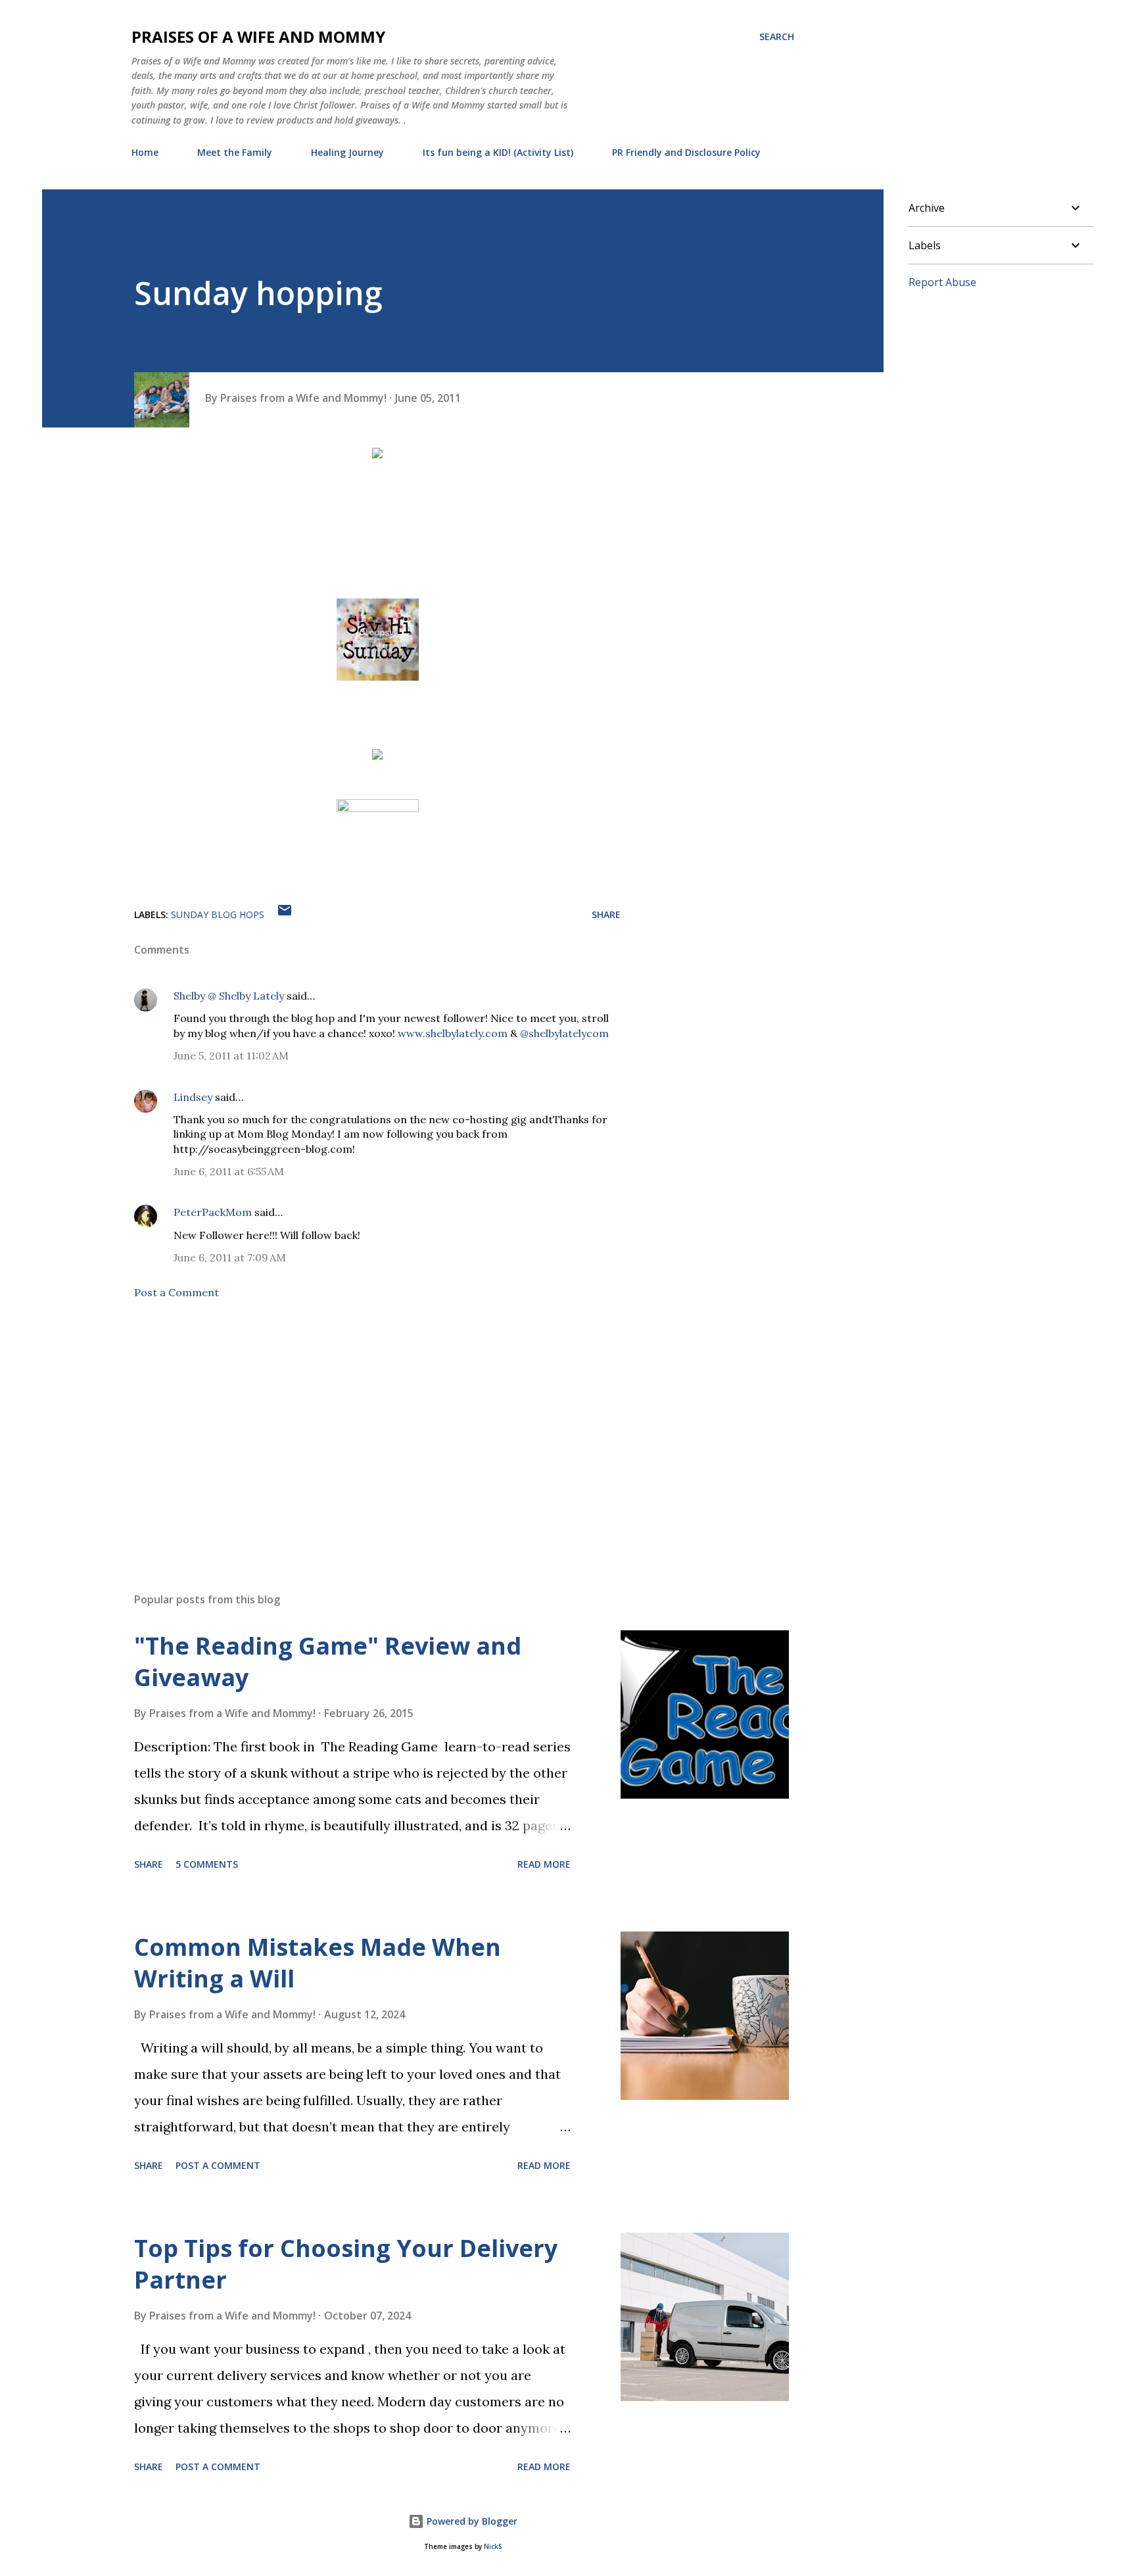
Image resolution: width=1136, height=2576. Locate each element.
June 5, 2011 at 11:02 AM (231, 1056)
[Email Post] (285, 914)
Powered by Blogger (471, 2521)
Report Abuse (942, 282)
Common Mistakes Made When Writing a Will (318, 1963)
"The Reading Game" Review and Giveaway (328, 1662)
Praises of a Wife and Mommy (258, 36)
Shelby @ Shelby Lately (229, 996)
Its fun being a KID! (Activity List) (498, 152)
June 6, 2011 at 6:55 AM (229, 1171)
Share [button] (606, 914)
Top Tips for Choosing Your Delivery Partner (346, 2264)
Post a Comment (177, 1292)
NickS (493, 2547)
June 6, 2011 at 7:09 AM (230, 1257)
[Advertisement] (356, 1428)
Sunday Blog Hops (218, 914)
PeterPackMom (213, 1212)
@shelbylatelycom (564, 1033)
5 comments (207, 1864)
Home (145, 152)
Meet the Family (235, 152)
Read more (544, 1864)
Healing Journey (347, 152)
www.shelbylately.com (453, 1033)
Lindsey (193, 1097)
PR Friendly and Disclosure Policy (686, 152)
